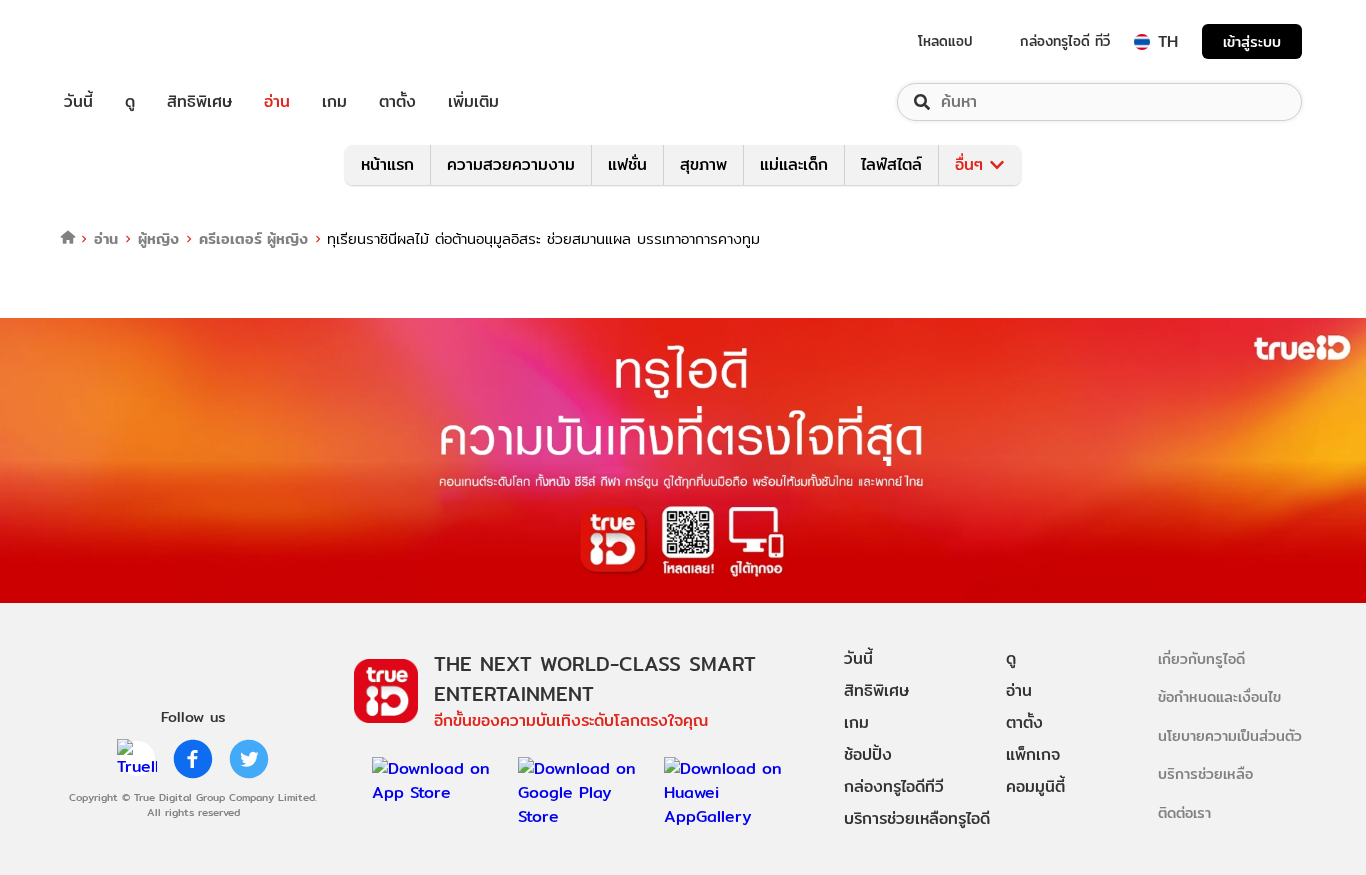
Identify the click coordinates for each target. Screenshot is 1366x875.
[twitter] (249, 759)
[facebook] (193, 759)
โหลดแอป (945, 41)
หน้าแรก (387, 164)
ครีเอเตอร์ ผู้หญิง (253, 238)
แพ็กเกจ (1033, 754)
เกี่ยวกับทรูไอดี (1201, 658)
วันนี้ (78, 102)
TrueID (124, 41)
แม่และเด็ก (794, 164)
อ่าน (277, 102)
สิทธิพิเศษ (199, 102)
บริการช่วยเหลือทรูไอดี (917, 818)
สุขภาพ (703, 164)
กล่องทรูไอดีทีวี (894, 786)
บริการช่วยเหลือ (1205, 773)
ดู (130, 102)
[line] (137, 759)
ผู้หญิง (158, 238)
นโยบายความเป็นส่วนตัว (1230, 735)
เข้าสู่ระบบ (1252, 41)
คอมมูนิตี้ (1035, 786)
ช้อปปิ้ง (868, 754)
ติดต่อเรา (1184, 812)
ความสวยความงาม (511, 164)
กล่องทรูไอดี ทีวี (1065, 41)
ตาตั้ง (397, 102)
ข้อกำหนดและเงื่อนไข (1219, 696)
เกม (334, 102)
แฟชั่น (627, 164)
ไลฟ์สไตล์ (891, 164)
